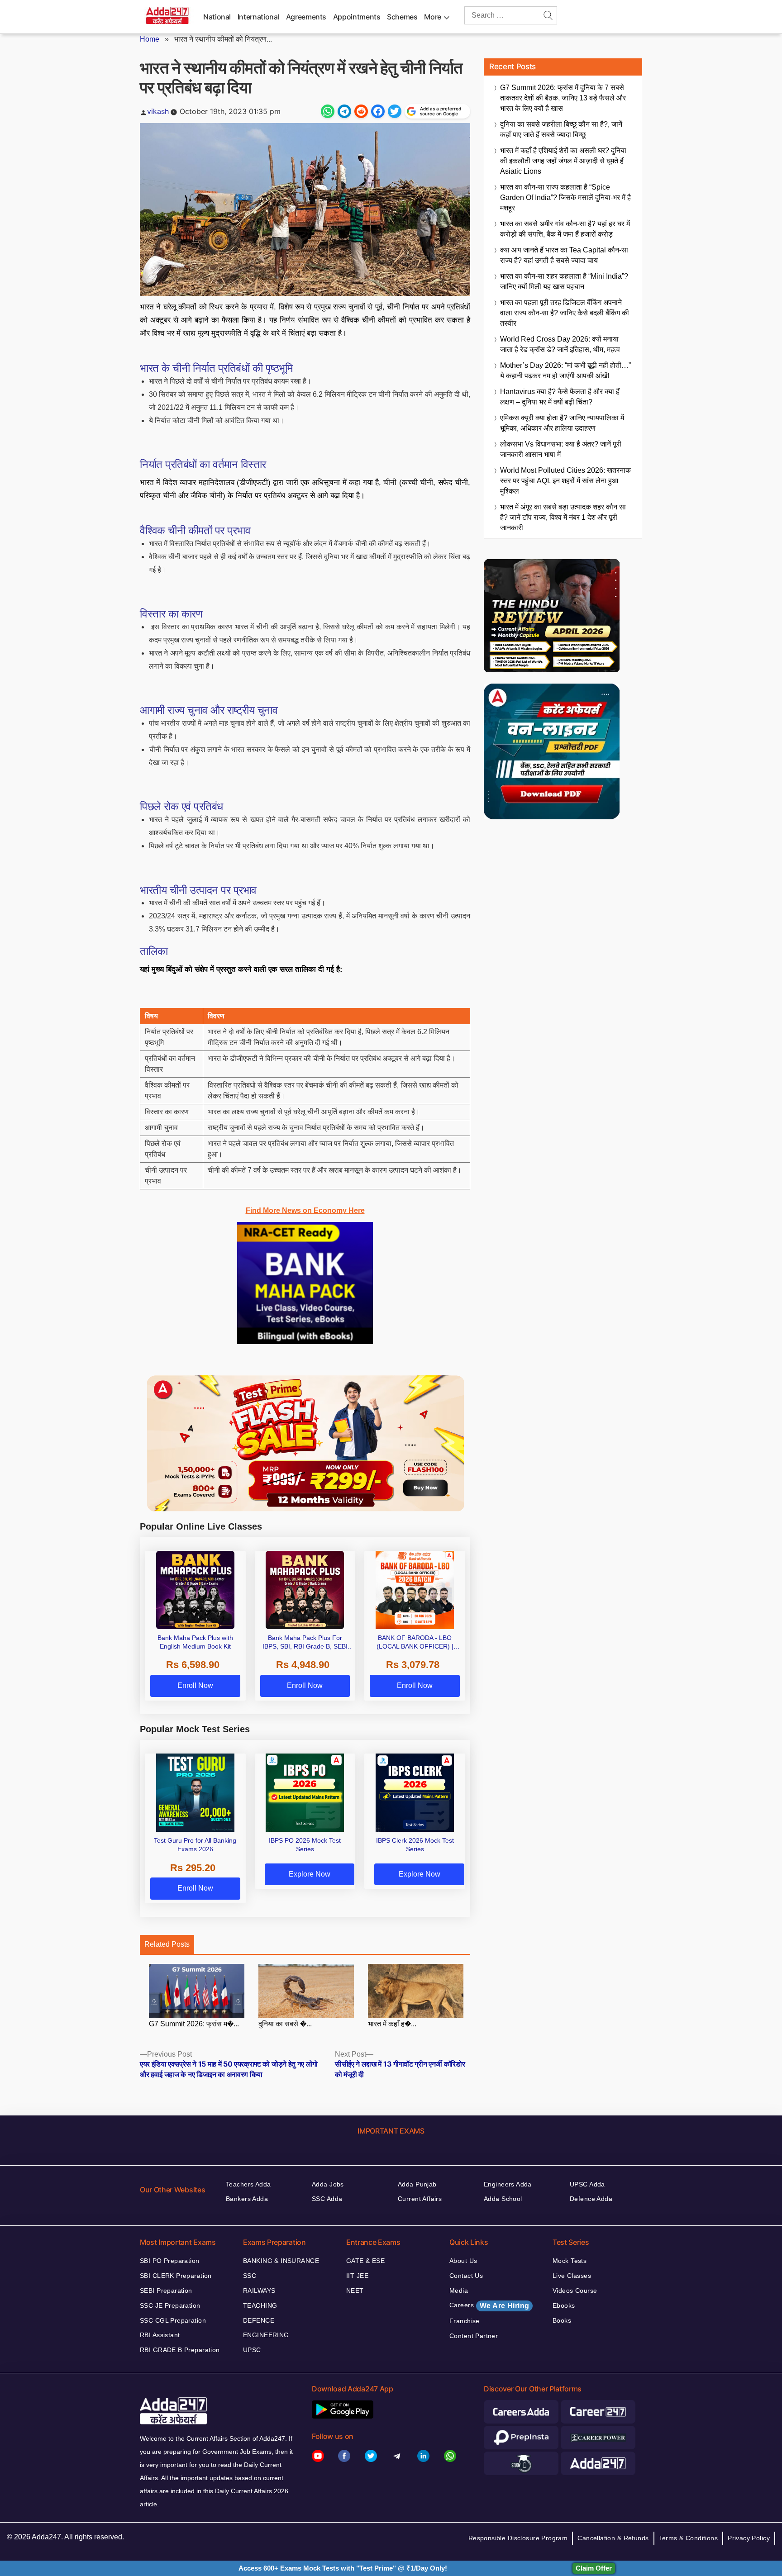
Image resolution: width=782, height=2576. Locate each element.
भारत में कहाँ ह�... (392, 2024)
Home (150, 39)
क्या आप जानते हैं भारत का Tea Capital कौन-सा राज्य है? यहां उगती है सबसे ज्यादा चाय (564, 255)
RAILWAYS (259, 2291)
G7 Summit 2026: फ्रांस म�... (194, 2024)
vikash (158, 111)
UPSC (252, 2350)
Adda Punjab (417, 2184)
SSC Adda (327, 2199)
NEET (355, 2291)
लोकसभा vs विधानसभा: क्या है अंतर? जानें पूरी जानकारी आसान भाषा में (561, 449)
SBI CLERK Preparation (176, 2276)
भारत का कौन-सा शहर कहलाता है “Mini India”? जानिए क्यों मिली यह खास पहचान (564, 281)
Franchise (465, 2321)
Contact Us (466, 2276)
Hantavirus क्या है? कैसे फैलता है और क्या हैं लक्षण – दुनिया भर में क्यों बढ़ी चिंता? (560, 397)
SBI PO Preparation (170, 2261)
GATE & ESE (365, 2261)
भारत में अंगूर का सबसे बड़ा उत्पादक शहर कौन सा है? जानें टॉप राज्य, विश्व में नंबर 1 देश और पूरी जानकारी (563, 517)
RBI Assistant (160, 2335)
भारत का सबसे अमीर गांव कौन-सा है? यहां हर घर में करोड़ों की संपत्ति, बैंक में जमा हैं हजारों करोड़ (565, 229)
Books (562, 2320)
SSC (250, 2276)
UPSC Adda (587, 2184)
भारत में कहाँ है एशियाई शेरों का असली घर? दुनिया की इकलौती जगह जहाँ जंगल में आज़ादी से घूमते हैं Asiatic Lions (563, 161)
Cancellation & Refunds (613, 2538)
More (433, 17)
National (217, 17)
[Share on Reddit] (361, 111)
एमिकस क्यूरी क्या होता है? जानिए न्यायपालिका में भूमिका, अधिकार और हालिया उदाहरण (562, 423)
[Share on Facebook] (378, 111)
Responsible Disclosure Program (518, 2538)
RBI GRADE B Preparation (180, 2350)
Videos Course (575, 2291)
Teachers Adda (248, 2184)
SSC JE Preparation (170, 2305)
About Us (463, 2261)
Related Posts (167, 1944)
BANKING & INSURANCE (281, 2261)
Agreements (306, 17)
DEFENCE (259, 2320)
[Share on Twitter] (395, 111)
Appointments (357, 17)
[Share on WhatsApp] (328, 111)
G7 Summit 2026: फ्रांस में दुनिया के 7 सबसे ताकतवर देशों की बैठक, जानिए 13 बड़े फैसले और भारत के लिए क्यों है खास (563, 98)
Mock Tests (570, 2261)
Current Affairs (420, 2199)
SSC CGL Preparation (173, 2320)
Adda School (503, 2199)
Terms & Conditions (689, 2538)
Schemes (402, 17)
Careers (489, 2305)
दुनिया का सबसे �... (285, 2024)
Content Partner (474, 2336)
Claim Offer (594, 2568)
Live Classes (572, 2276)
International (258, 17)
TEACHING (260, 2305)
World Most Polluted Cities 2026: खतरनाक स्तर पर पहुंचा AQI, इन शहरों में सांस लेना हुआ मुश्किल (565, 481)
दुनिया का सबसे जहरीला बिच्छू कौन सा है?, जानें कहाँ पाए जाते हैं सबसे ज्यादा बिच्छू (561, 129)
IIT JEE (357, 2276)
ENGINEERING (266, 2335)
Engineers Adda (508, 2184)
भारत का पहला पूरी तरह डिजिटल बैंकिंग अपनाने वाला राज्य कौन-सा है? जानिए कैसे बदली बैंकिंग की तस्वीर (565, 313)
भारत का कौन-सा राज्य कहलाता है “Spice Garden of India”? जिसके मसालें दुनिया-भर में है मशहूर (565, 197)
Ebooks (564, 2305)
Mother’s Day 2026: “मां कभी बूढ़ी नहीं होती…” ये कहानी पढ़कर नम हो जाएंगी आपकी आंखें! (565, 371)
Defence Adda (591, 2199)
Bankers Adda (247, 2199)
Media (459, 2291)
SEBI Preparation (166, 2291)
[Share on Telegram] (344, 111)
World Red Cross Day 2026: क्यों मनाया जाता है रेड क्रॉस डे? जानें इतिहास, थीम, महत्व (560, 344)
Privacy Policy (749, 2538)
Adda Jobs (328, 2184)
